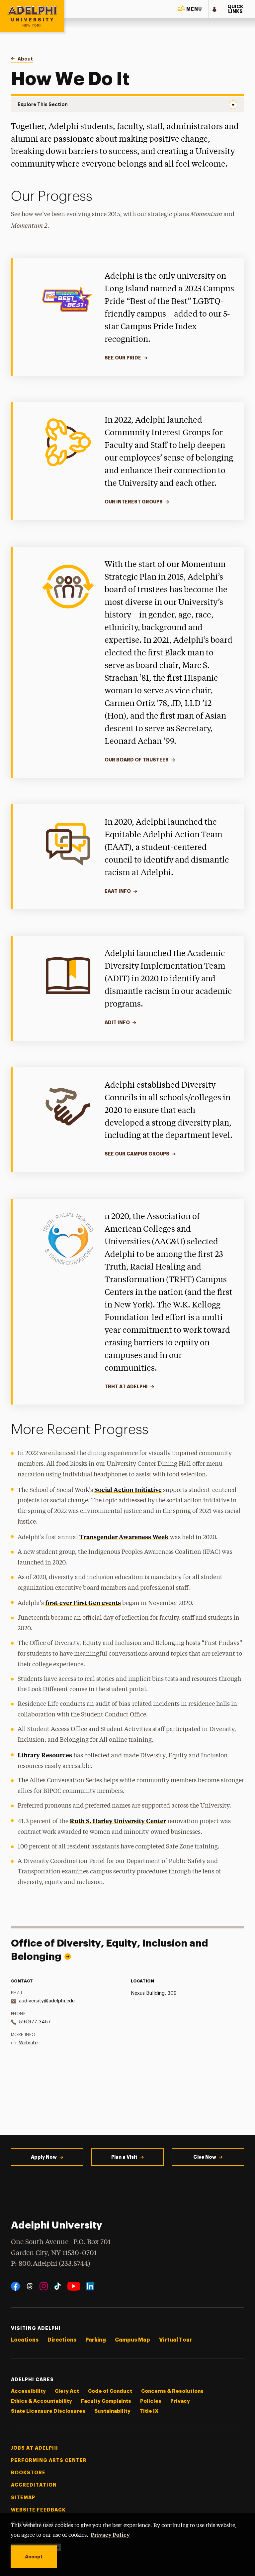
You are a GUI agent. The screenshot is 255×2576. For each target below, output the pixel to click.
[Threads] (30, 2286)
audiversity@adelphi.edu (47, 2001)
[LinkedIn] (90, 2286)
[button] (190, 9)
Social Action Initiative (128, 1490)
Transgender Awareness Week (124, 1537)
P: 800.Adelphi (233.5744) (51, 2264)
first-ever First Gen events (83, 1603)
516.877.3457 (35, 2022)
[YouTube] (74, 2286)
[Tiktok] (58, 2286)
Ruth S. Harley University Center (118, 1821)
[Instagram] (44, 2286)
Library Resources (45, 1755)
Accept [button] (34, 2557)
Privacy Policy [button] (110, 2534)
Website (28, 2043)
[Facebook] (15, 2286)
